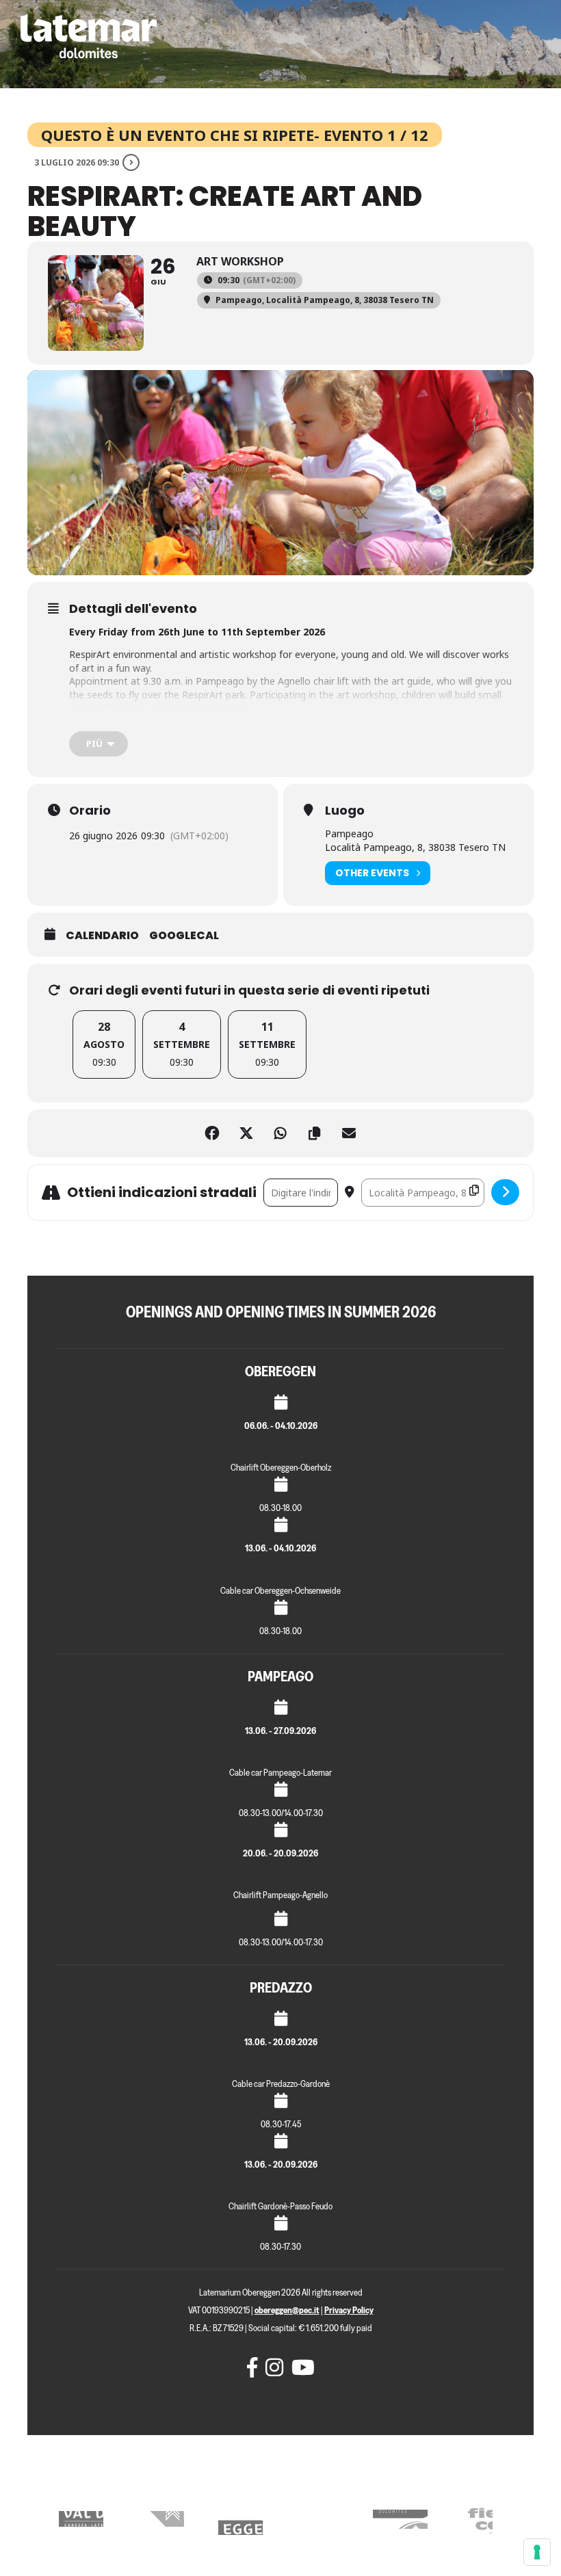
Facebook (254, 2367)
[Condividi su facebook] (212, 1133)
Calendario (102, 936)
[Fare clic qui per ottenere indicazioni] (505, 1192)
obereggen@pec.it (287, 2310)
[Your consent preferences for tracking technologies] (537, 2552)
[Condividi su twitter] (246, 1133)
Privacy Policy (349, 2310)
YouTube (298, 2367)
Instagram (272, 2367)
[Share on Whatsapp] (280, 1133)
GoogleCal (184, 936)
